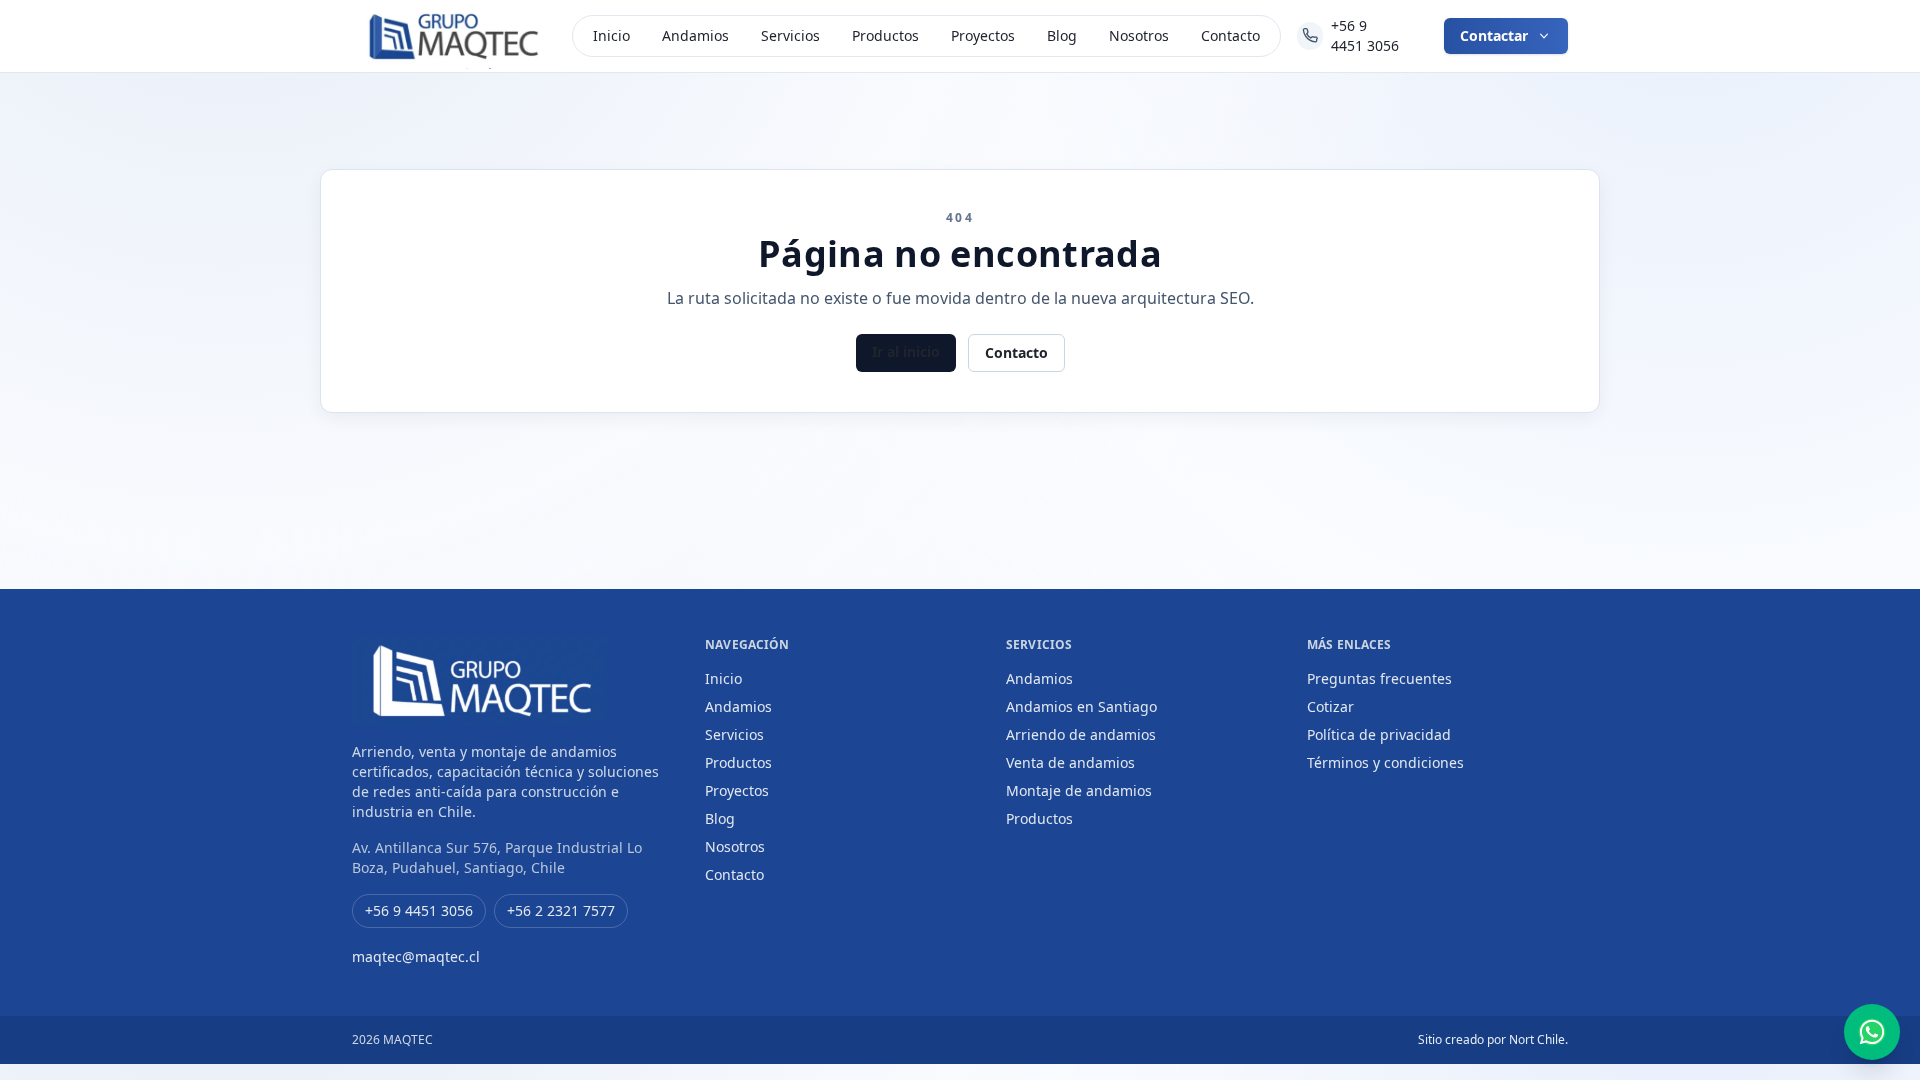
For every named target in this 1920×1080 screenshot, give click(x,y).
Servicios (790, 35)
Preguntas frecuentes (1379, 678)
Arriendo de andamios (1081, 734)
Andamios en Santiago (1081, 706)
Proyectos (983, 35)
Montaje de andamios (1079, 790)
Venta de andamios (1070, 762)
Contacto (1230, 35)
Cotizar (1330, 706)
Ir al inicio (906, 351)
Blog (1062, 35)
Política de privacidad (1379, 734)
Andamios (695, 35)
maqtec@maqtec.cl (416, 956)
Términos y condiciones (1385, 762)
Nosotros (1139, 35)
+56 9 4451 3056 (1365, 35)
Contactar (1494, 35)
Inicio (611, 35)
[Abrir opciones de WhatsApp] (1872, 1032)
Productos (885, 35)
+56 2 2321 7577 (561, 910)
